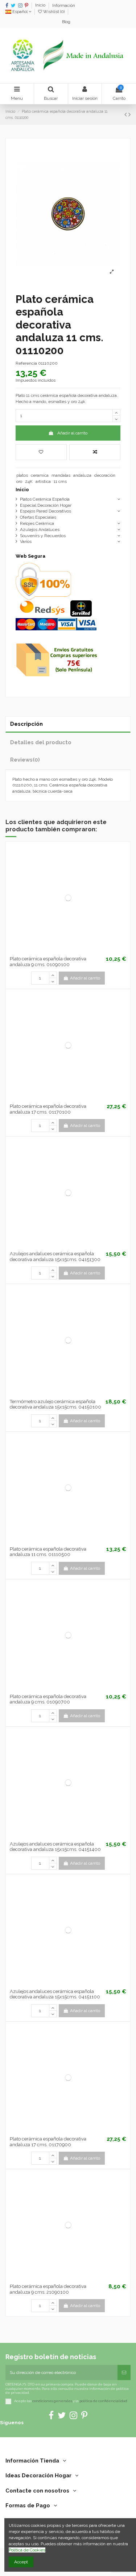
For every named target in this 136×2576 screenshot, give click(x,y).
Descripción (26, 724)
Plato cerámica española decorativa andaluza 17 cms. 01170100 (48, 1109)
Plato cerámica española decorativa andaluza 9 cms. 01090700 (48, 1699)
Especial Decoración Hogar (46, 505)
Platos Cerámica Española (45, 499)
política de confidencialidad (103, 2401)
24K (29, 481)
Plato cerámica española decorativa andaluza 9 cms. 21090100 (48, 2289)
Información (64, 6)
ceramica (40, 475)
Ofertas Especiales (38, 517)
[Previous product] (126, 114)
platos (22, 475)
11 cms (60, 481)
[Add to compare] (95, 452)
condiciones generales (52, 2401)
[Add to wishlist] (41, 452)
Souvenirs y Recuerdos (43, 536)
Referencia (26, 363)
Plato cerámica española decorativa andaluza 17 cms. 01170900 (48, 2142)
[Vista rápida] (77, 951)
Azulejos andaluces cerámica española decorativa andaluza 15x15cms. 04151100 (55, 1994)
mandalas (61, 475)
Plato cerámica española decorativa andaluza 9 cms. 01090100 (48, 962)
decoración (105, 475)
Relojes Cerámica (37, 523)
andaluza (82, 475)
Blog (66, 22)
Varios (26, 541)
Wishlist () (54, 12)
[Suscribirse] (124, 2373)
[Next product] (129, 114)
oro (19, 481)
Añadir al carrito (72, 433)
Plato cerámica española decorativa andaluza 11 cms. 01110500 (48, 1552)
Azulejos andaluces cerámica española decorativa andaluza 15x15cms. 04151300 (55, 1257)
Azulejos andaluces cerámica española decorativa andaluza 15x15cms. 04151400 (55, 1847)
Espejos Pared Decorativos (46, 511)
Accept (21, 2562)
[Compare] (68, 951)
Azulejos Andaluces (40, 530)
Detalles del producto (41, 742)
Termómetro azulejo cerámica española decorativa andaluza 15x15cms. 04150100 (55, 1404)
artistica (43, 481)
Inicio (41, 6)
